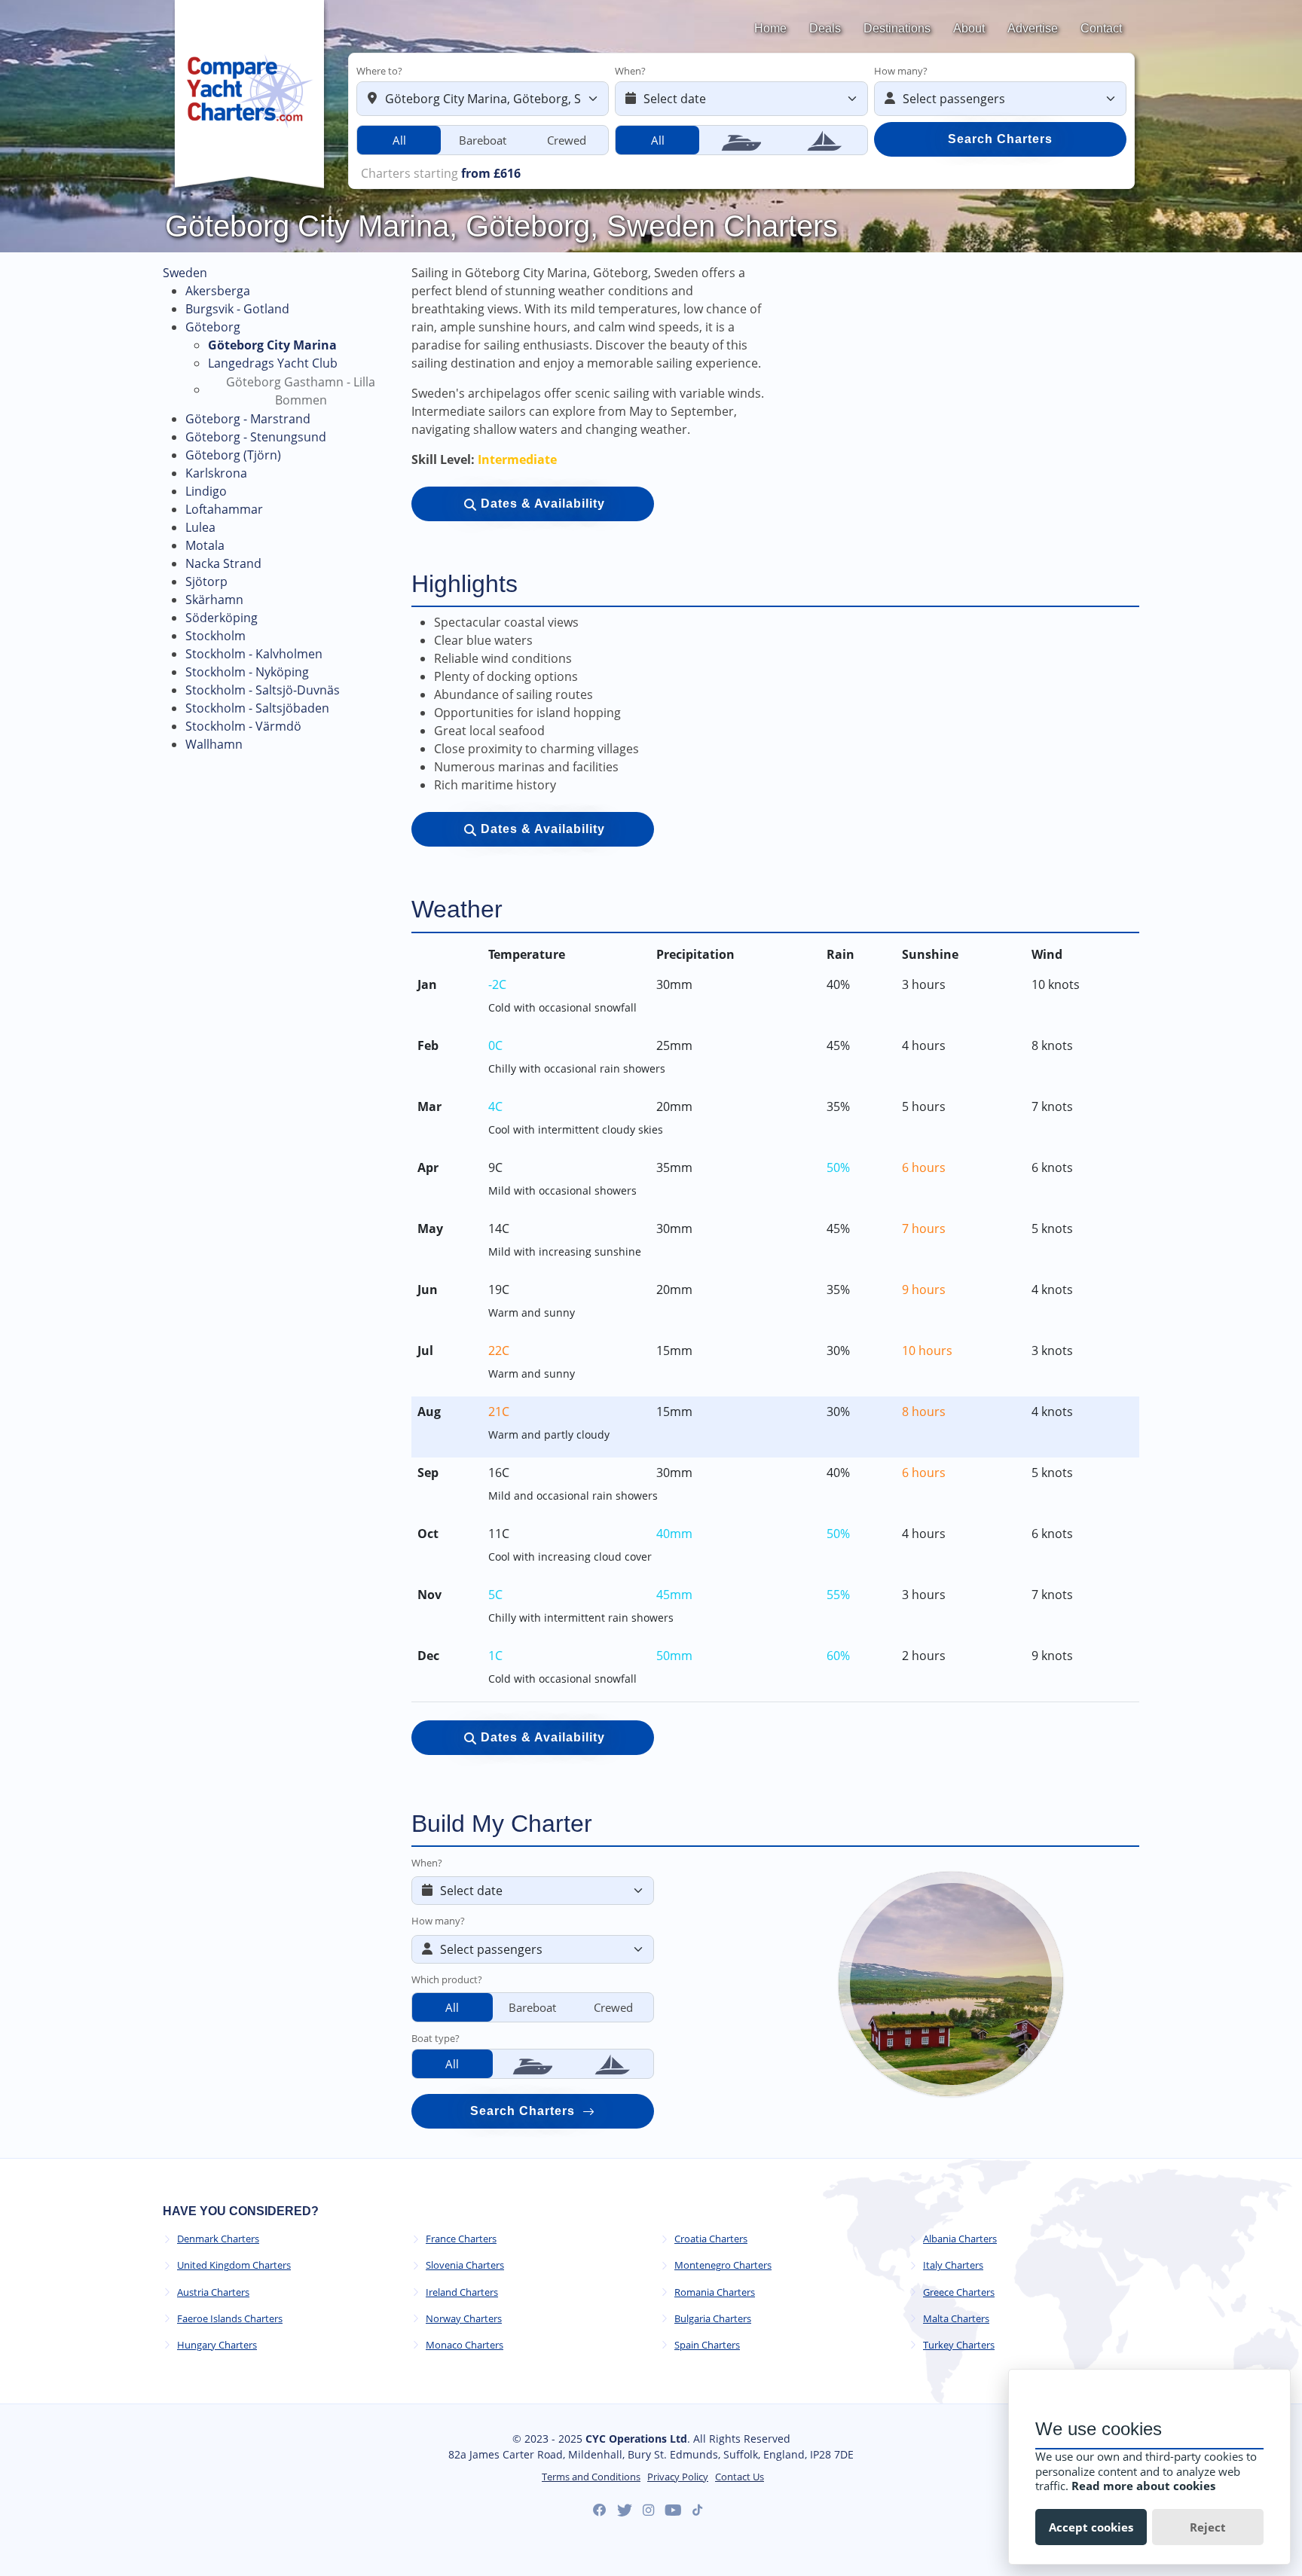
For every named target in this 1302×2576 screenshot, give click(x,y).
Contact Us (740, 2477)
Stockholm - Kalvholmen (254, 654)
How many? (901, 71)
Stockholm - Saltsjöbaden (257, 708)
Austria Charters (213, 2292)
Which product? (447, 1979)
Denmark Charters (218, 2239)
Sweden (185, 273)
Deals (825, 28)
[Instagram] (648, 2510)
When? (630, 71)
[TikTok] (697, 2510)
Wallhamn (214, 744)
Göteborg (213, 327)
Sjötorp (206, 581)
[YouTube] (673, 2510)
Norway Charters (464, 2319)
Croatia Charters (711, 2239)
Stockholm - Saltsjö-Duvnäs (263, 690)
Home (770, 28)
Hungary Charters (217, 2345)
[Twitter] (625, 2510)
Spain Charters (707, 2345)
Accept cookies (1091, 2527)
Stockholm (215, 636)
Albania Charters (960, 2239)
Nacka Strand (223, 563)
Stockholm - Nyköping (247, 672)
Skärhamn (214, 600)
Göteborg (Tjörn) (233, 455)
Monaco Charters (465, 2345)
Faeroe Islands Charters (230, 2319)
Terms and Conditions (591, 2477)
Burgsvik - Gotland (237, 309)
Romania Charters (715, 2292)
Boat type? (436, 2038)
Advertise (1033, 28)
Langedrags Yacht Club (273, 363)
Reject (1208, 2527)
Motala (205, 545)
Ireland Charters (462, 2292)
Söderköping (222, 618)
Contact (1101, 28)
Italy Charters (953, 2265)
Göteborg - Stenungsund (256, 437)
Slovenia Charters (465, 2265)
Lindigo (206, 491)
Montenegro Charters (723, 2265)
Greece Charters (959, 2292)
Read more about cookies (1143, 2486)
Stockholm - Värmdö (243, 726)
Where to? (379, 71)
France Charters (461, 2239)
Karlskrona (216, 473)
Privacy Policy (678, 2477)
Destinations (897, 28)
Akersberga (218, 291)
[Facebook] (600, 2510)
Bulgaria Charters (713, 2319)
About (969, 28)
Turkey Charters (959, 2345)
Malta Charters (956, 2319)
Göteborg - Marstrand (248, 419)
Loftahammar (224, 509)
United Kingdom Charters (234, 2265)
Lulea (200, 527)
